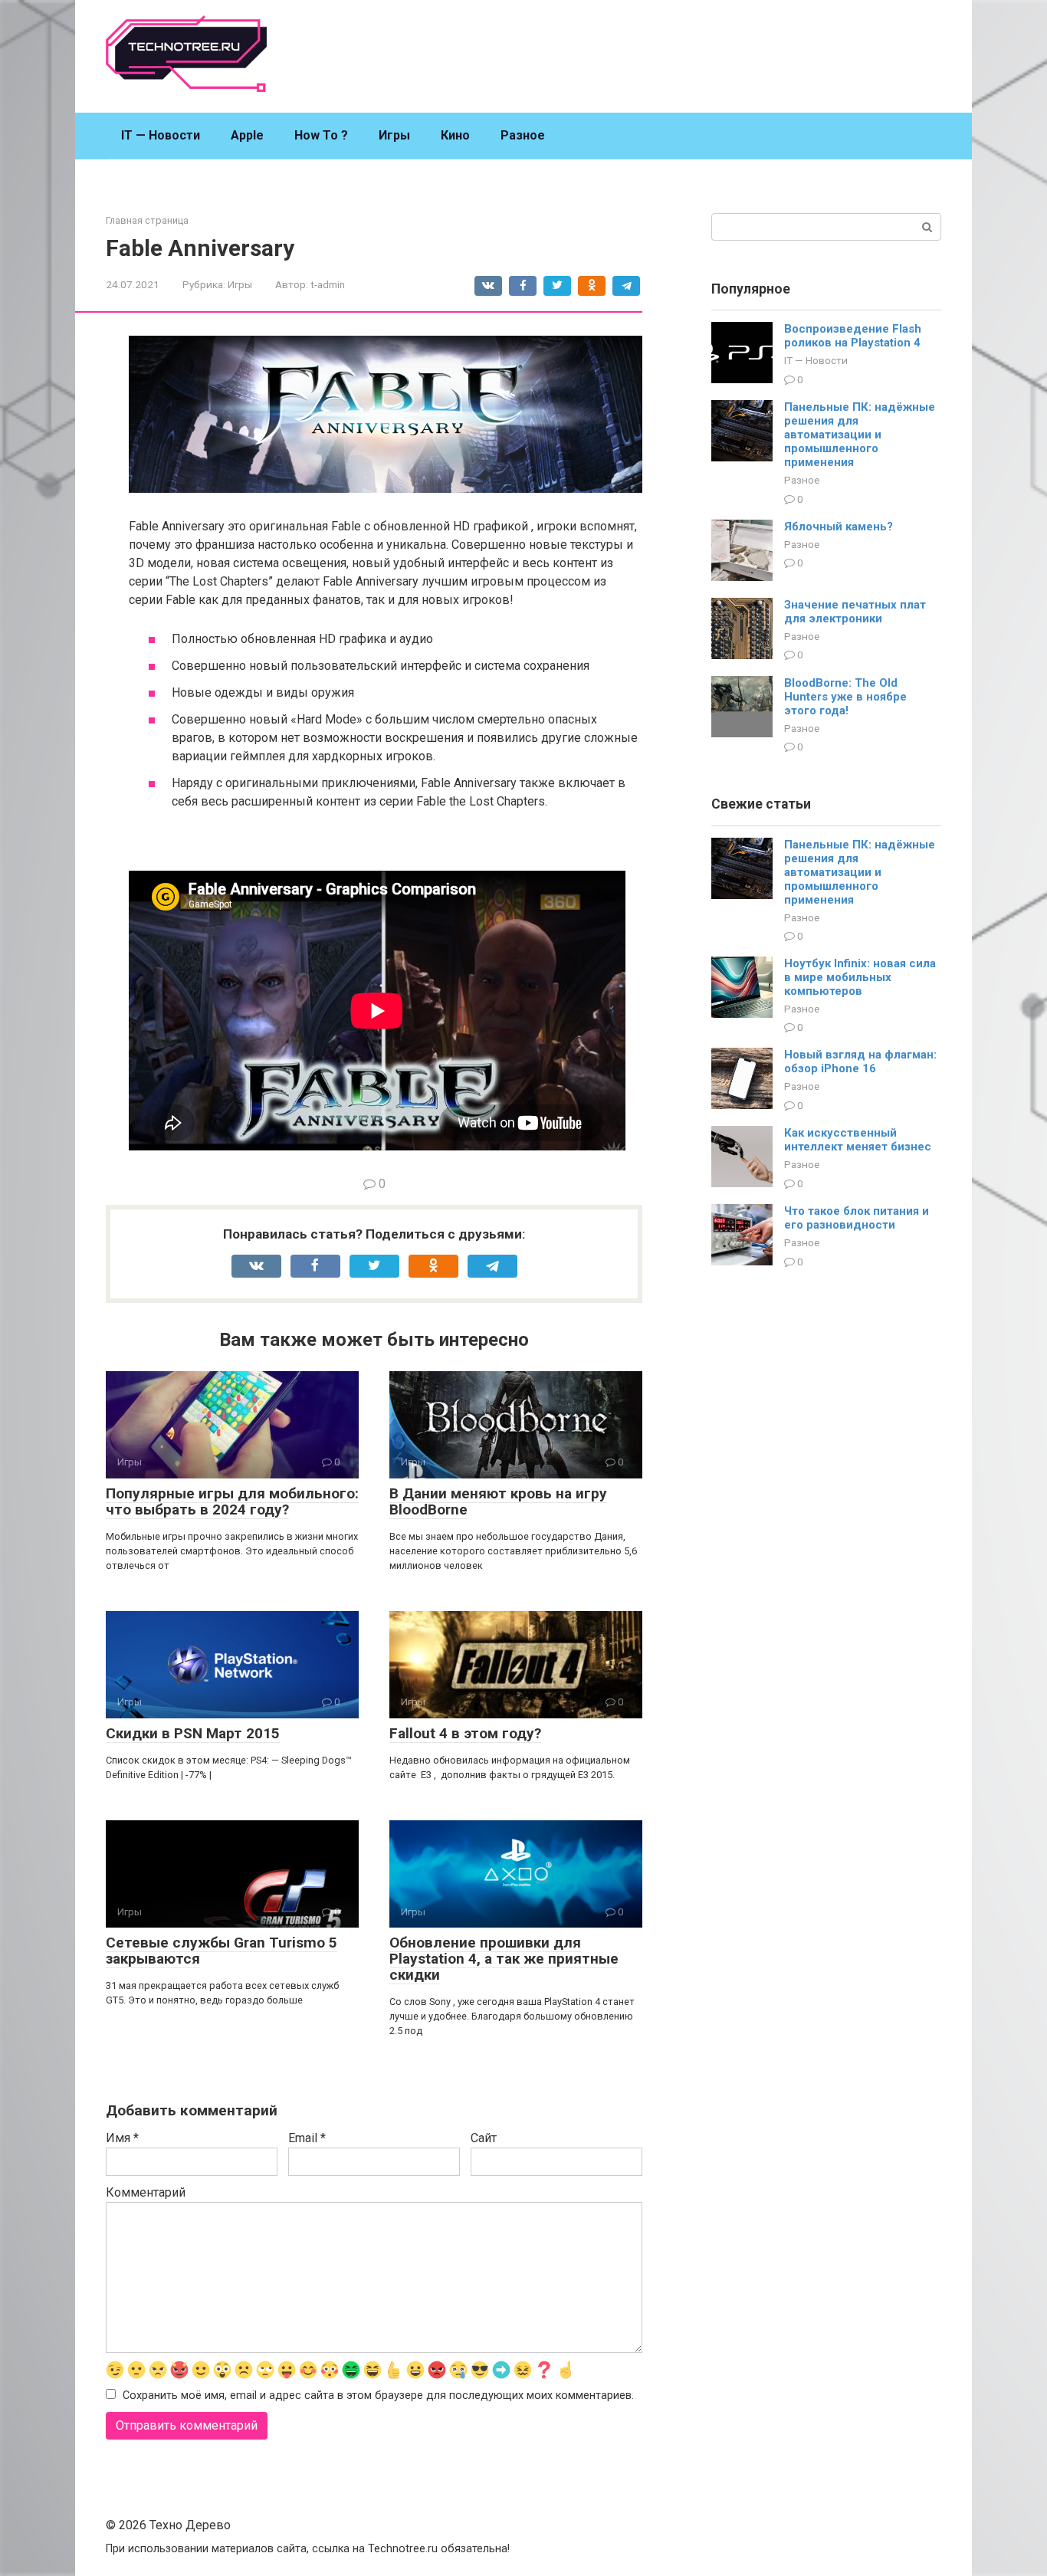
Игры (394, 135)
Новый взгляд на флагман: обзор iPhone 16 (860, 1062)
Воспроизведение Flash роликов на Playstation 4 (853, 336)
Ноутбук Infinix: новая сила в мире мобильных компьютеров (860, 977)
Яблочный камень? (839, 527)
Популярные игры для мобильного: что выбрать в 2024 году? (232, 1501)
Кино (455, 135)
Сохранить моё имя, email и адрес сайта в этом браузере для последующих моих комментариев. (378, 2396)
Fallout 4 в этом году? (465, 1733)
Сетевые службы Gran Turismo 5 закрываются (222, 1951)
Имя (122, 2138)
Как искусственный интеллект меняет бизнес (858, 1140)
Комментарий (146, 2192)
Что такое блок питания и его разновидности (857, 1218)
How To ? (321, 135)
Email (307, 2138)
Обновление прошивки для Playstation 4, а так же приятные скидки (504, 1959)
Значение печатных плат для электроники (855, 612)
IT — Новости (161, 135)
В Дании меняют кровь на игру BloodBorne (498, 1501)
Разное (523, 135)
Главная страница (147, 220)
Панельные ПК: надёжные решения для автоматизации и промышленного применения (860, 435)
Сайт (484, 2138)
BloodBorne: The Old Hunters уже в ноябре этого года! (845, 697)
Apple (247, 135)
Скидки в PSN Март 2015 (193, 1733)
